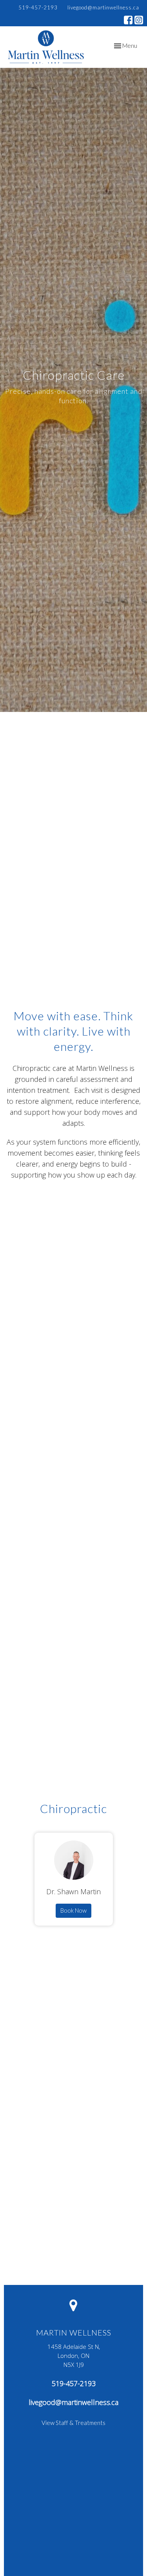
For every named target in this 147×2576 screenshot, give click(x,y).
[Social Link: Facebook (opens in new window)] (128, 20)
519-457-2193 (38, 7)
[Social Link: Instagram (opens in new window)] (139, 20)
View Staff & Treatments (73, 2423)
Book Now (73, 1910)
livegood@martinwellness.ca (103, 7)
